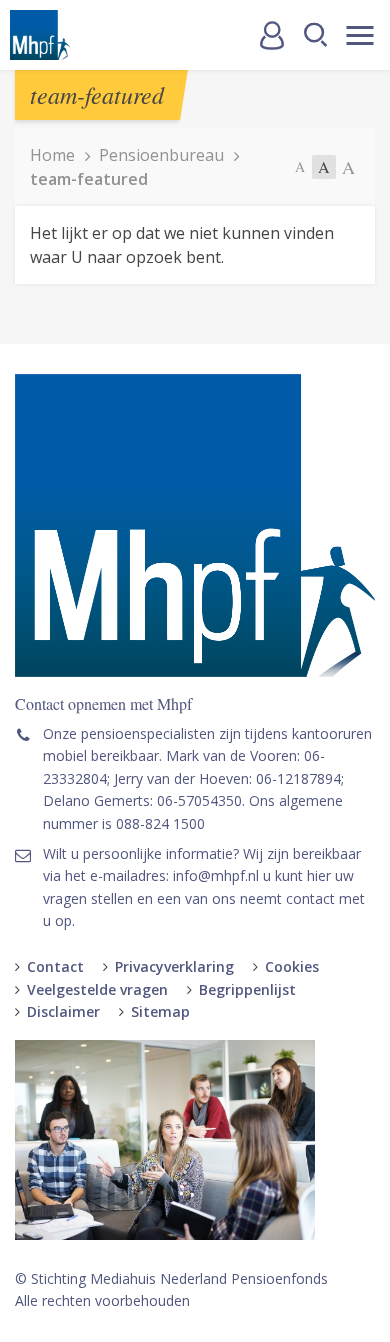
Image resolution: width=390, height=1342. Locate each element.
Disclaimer (63, 1011)
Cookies (292, 966)
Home (52, 155)
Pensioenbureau (161, 155)
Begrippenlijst (247, 989)
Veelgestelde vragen (97, 989)
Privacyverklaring (174, 966)
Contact (55, 966)
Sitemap (160, 1011)
